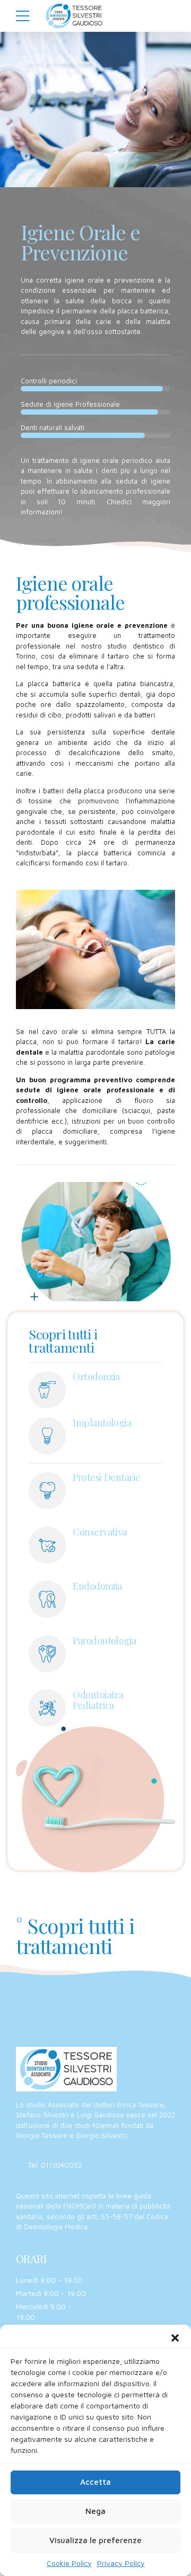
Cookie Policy (69, 2563)
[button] (175, 2338)
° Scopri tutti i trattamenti (75, 1935)
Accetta (95, 2482)
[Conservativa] (47, 1545)
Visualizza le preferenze (95, 2540)
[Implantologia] (47, 1436)
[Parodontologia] (47, 1654)
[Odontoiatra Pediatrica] (47, 1708)
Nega (95, 2511)
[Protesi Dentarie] (47, 1491)
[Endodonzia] (47, 1599)
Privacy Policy (121, 2563)
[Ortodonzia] (47, 1390)
